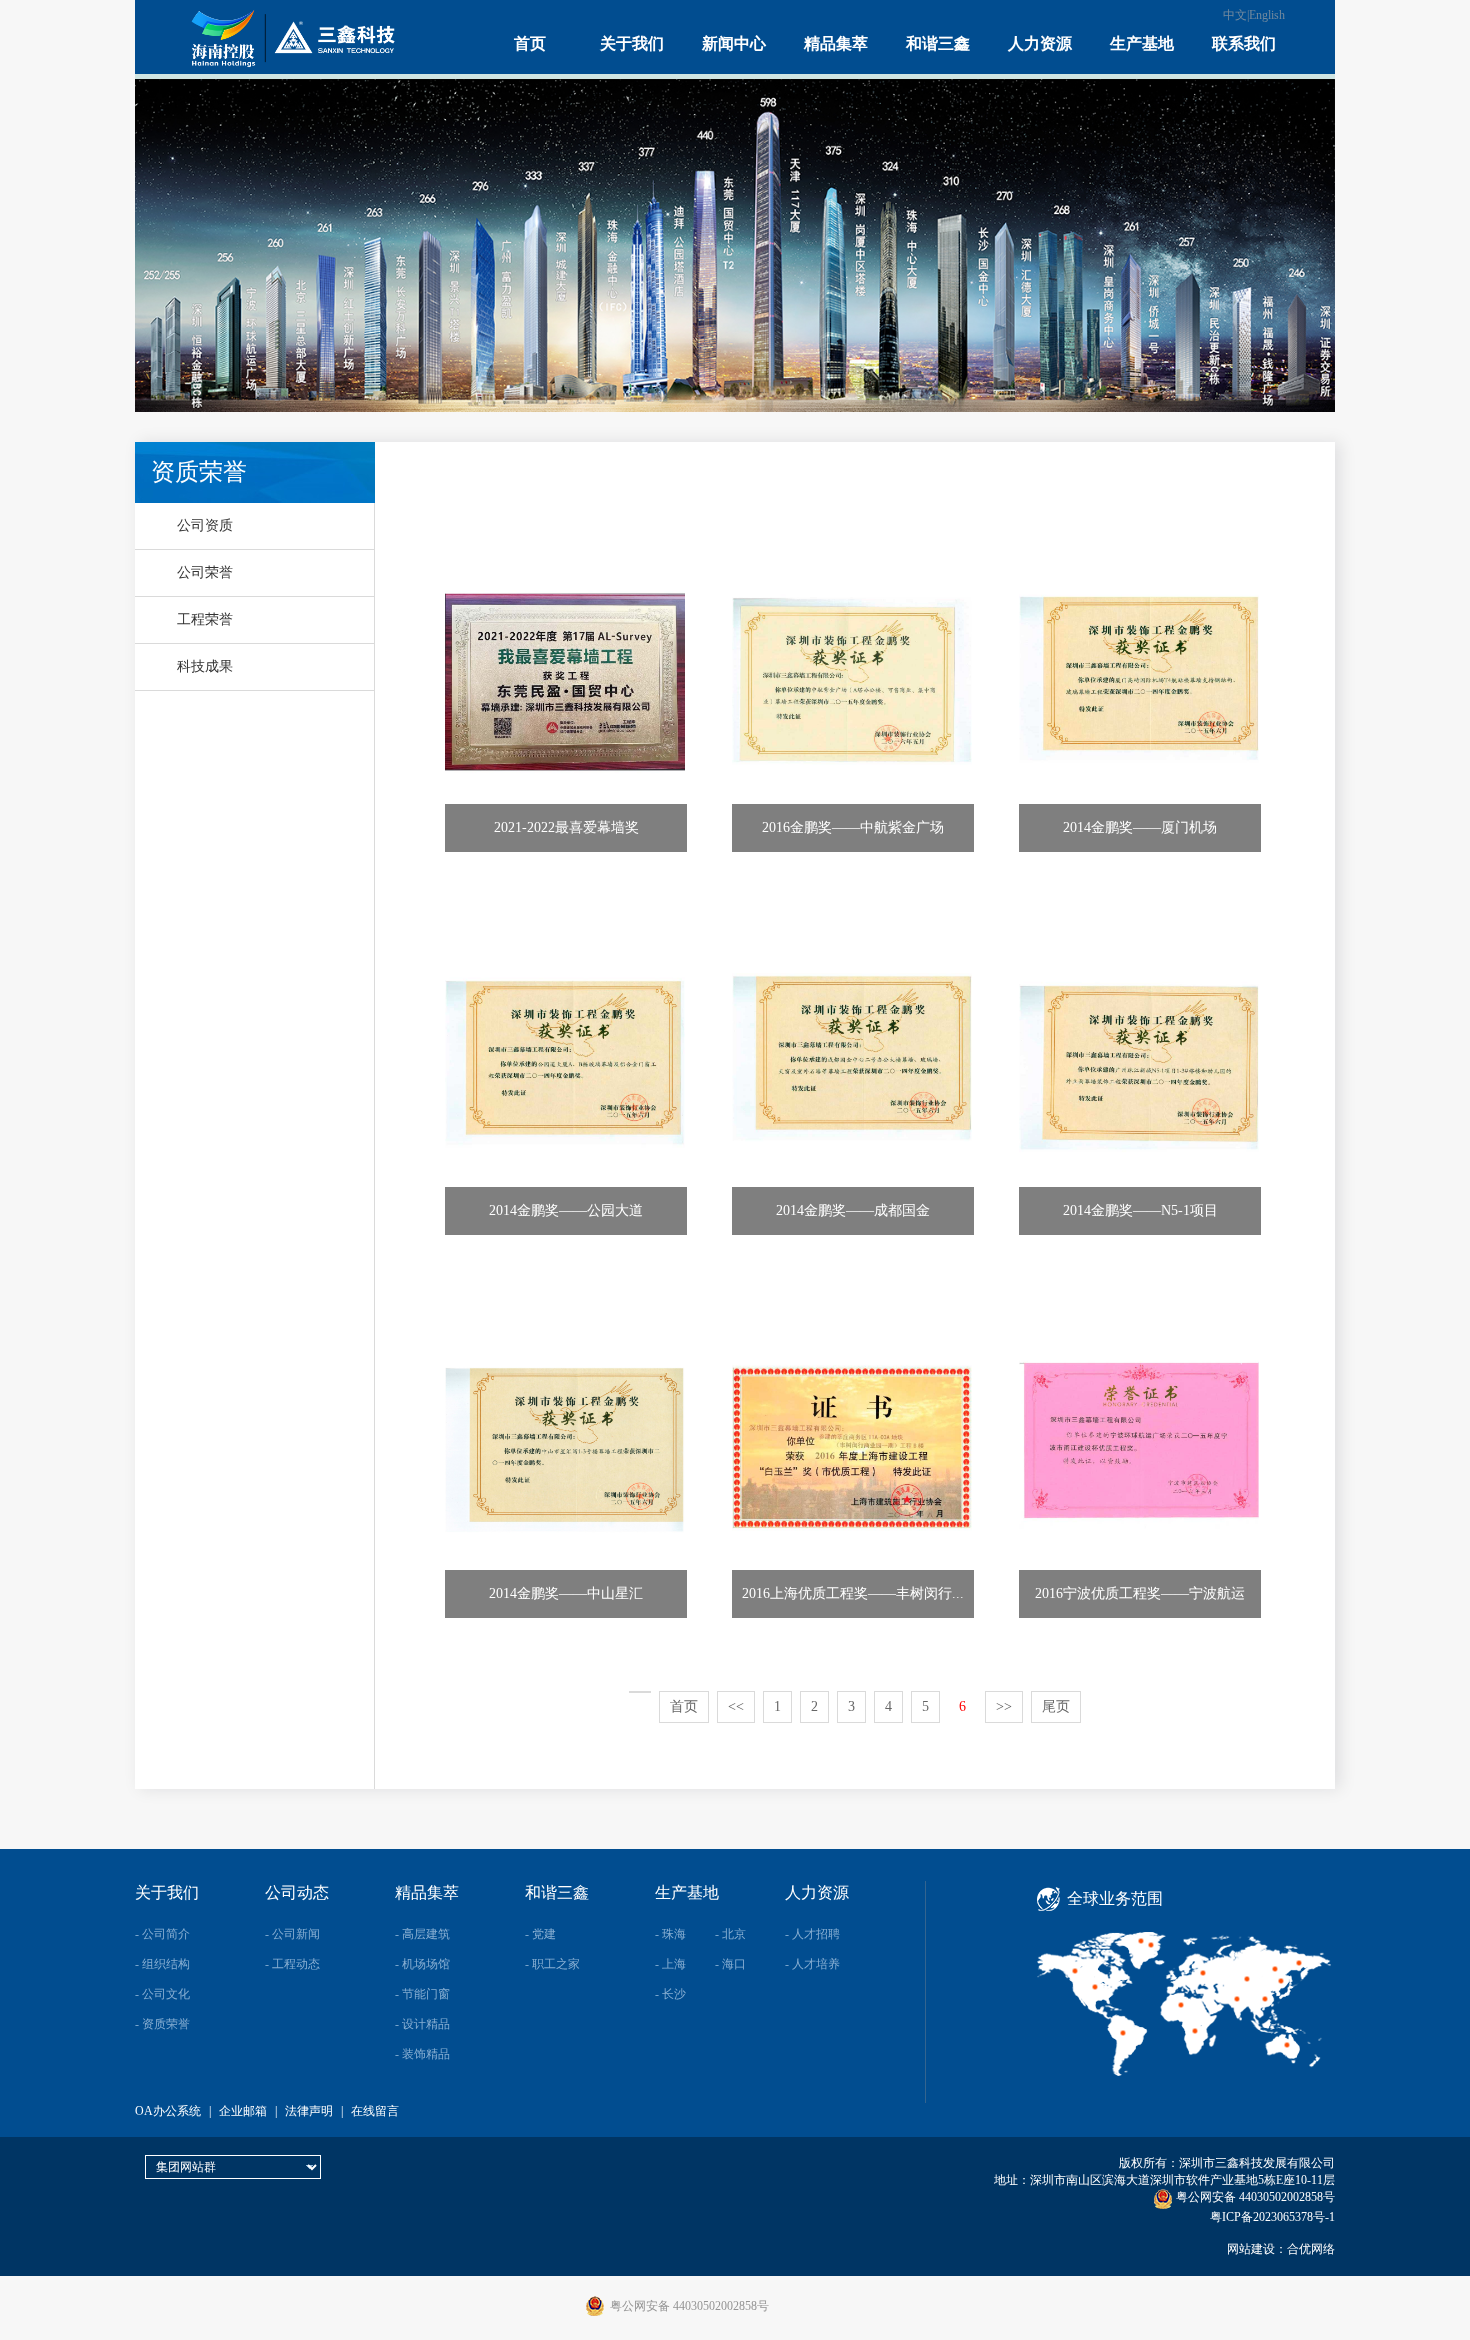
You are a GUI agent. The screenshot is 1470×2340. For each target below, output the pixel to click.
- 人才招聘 (812, 1934)
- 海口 (730, 1964)
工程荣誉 (205, 619)
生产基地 (1142, 43)
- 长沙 (670, 1994)
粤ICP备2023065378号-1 (1272, 2217)
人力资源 (1040, 43)
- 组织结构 (162, 1964)
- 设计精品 (422, 2024)
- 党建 (540, 1934)
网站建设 (1251, 2249)
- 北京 (730, 1934)
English (1267, 15)
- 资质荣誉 (162, 2024)
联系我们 (1244, 43)
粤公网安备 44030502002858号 (1254, 2197)
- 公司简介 (162, 1934)
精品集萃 (836, 43)
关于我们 (632, 43)
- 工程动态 (292, 1964)
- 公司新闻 (292, 1934)
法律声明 (309, 2111)
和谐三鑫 (938, 43)
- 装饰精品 (422, 2054)
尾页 (1056, 1706)
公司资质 (205, 525)
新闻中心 (734, 43)
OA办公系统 (168, 2111)
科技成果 (205, 666)
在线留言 (375, 2111)
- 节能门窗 (422, 1994)
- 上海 (670, 1964)
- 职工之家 (552, 1964)
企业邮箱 (243, 2111)
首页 (530, 43)
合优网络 (1311, 2249)
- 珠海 (670, 1934)
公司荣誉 (205, 572)
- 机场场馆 (422, 1964)
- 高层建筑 (422, 1934)
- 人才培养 (812, 1964)
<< (736, 1706)
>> (1004, 1706)
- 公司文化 (162, 1994)
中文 (1235, 15)
